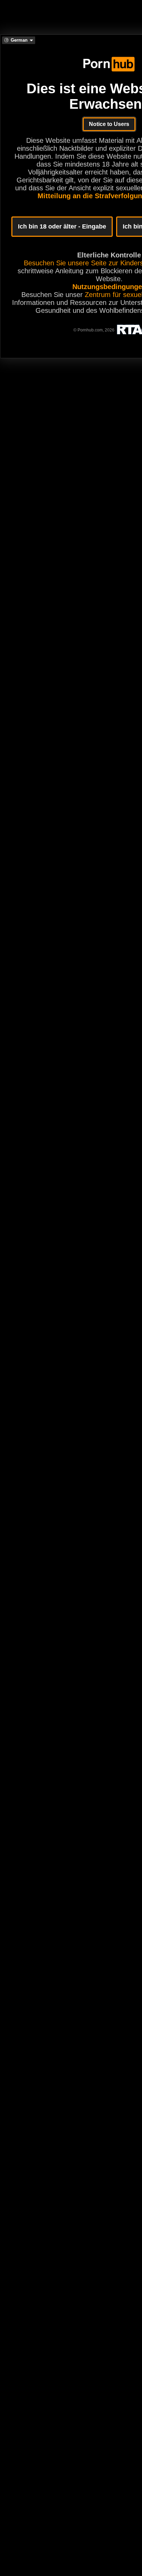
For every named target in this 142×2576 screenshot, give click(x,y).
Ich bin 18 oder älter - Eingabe (62, 226)
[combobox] (19, 40)
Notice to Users (109, 124)
